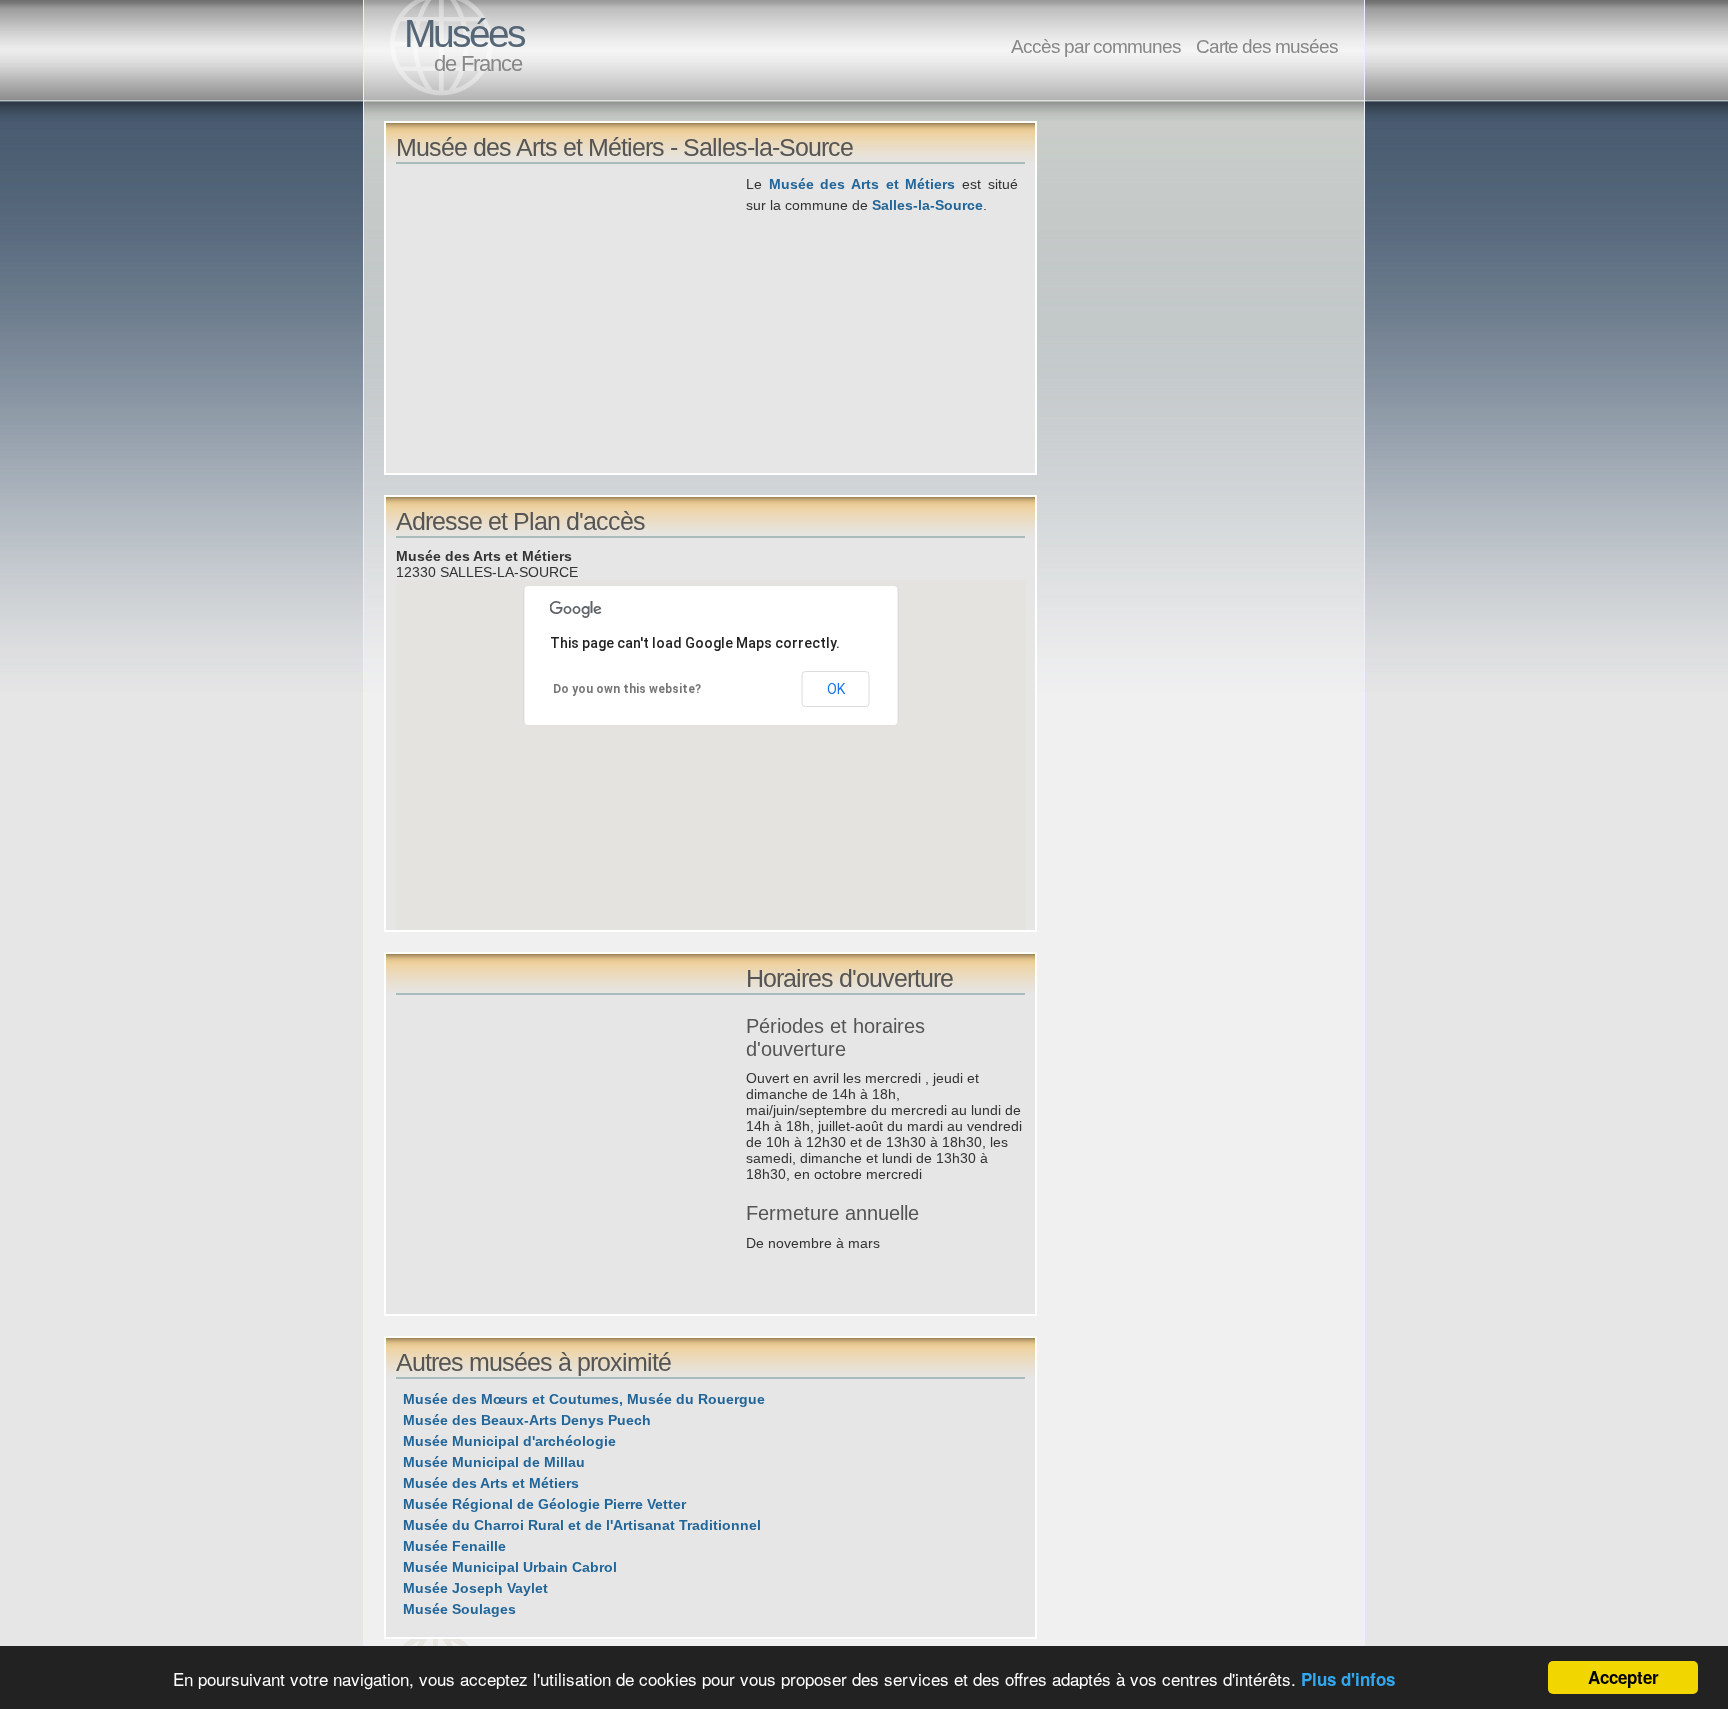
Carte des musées (1267, 46)
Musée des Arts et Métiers (862, 184)
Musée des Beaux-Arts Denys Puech (527, 1420)
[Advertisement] (571, 314)
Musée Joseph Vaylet (475, 1588)
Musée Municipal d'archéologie (509, 1441)
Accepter (1623, 1677)
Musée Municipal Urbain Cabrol (510, 1567)
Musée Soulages (459, 1609)
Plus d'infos (1348, 1679)
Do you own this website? (627, 689)
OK (836, 689)
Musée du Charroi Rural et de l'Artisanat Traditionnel (582, 1525)
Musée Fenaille (454, 1546)
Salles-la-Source (927, 205)
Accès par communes (1096, 46)
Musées (464, 33)
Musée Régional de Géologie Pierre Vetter (544, 1504)
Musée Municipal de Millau (494, 1462)
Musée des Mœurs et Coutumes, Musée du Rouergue (584, 1399)
